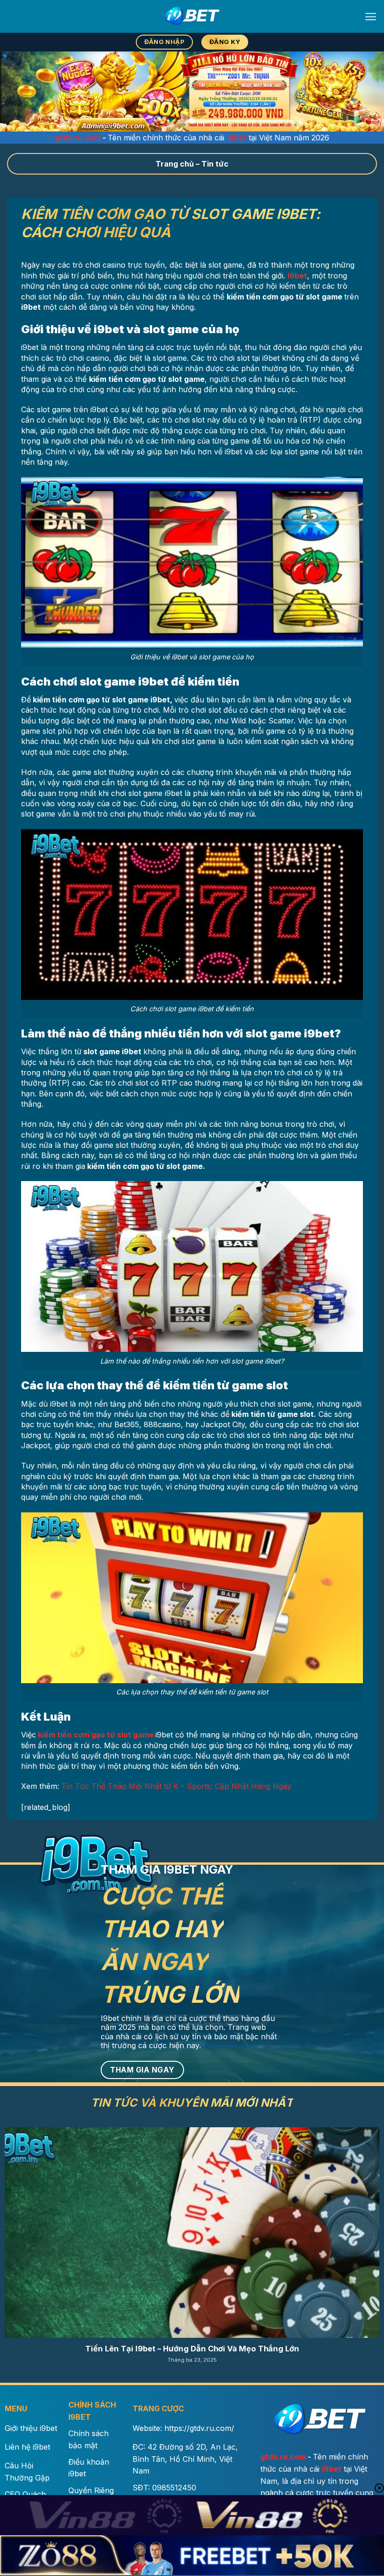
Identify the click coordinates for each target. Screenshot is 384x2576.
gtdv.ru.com (78, 138)
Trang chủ (175, 164)
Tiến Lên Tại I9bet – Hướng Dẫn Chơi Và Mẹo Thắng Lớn (192, 2349)
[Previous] (20, 92)
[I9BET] (192, 16)
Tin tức (215, 164)
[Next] (364, 92)
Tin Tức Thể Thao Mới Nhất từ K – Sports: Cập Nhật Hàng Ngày (176, 1786)
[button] (371, 17)
